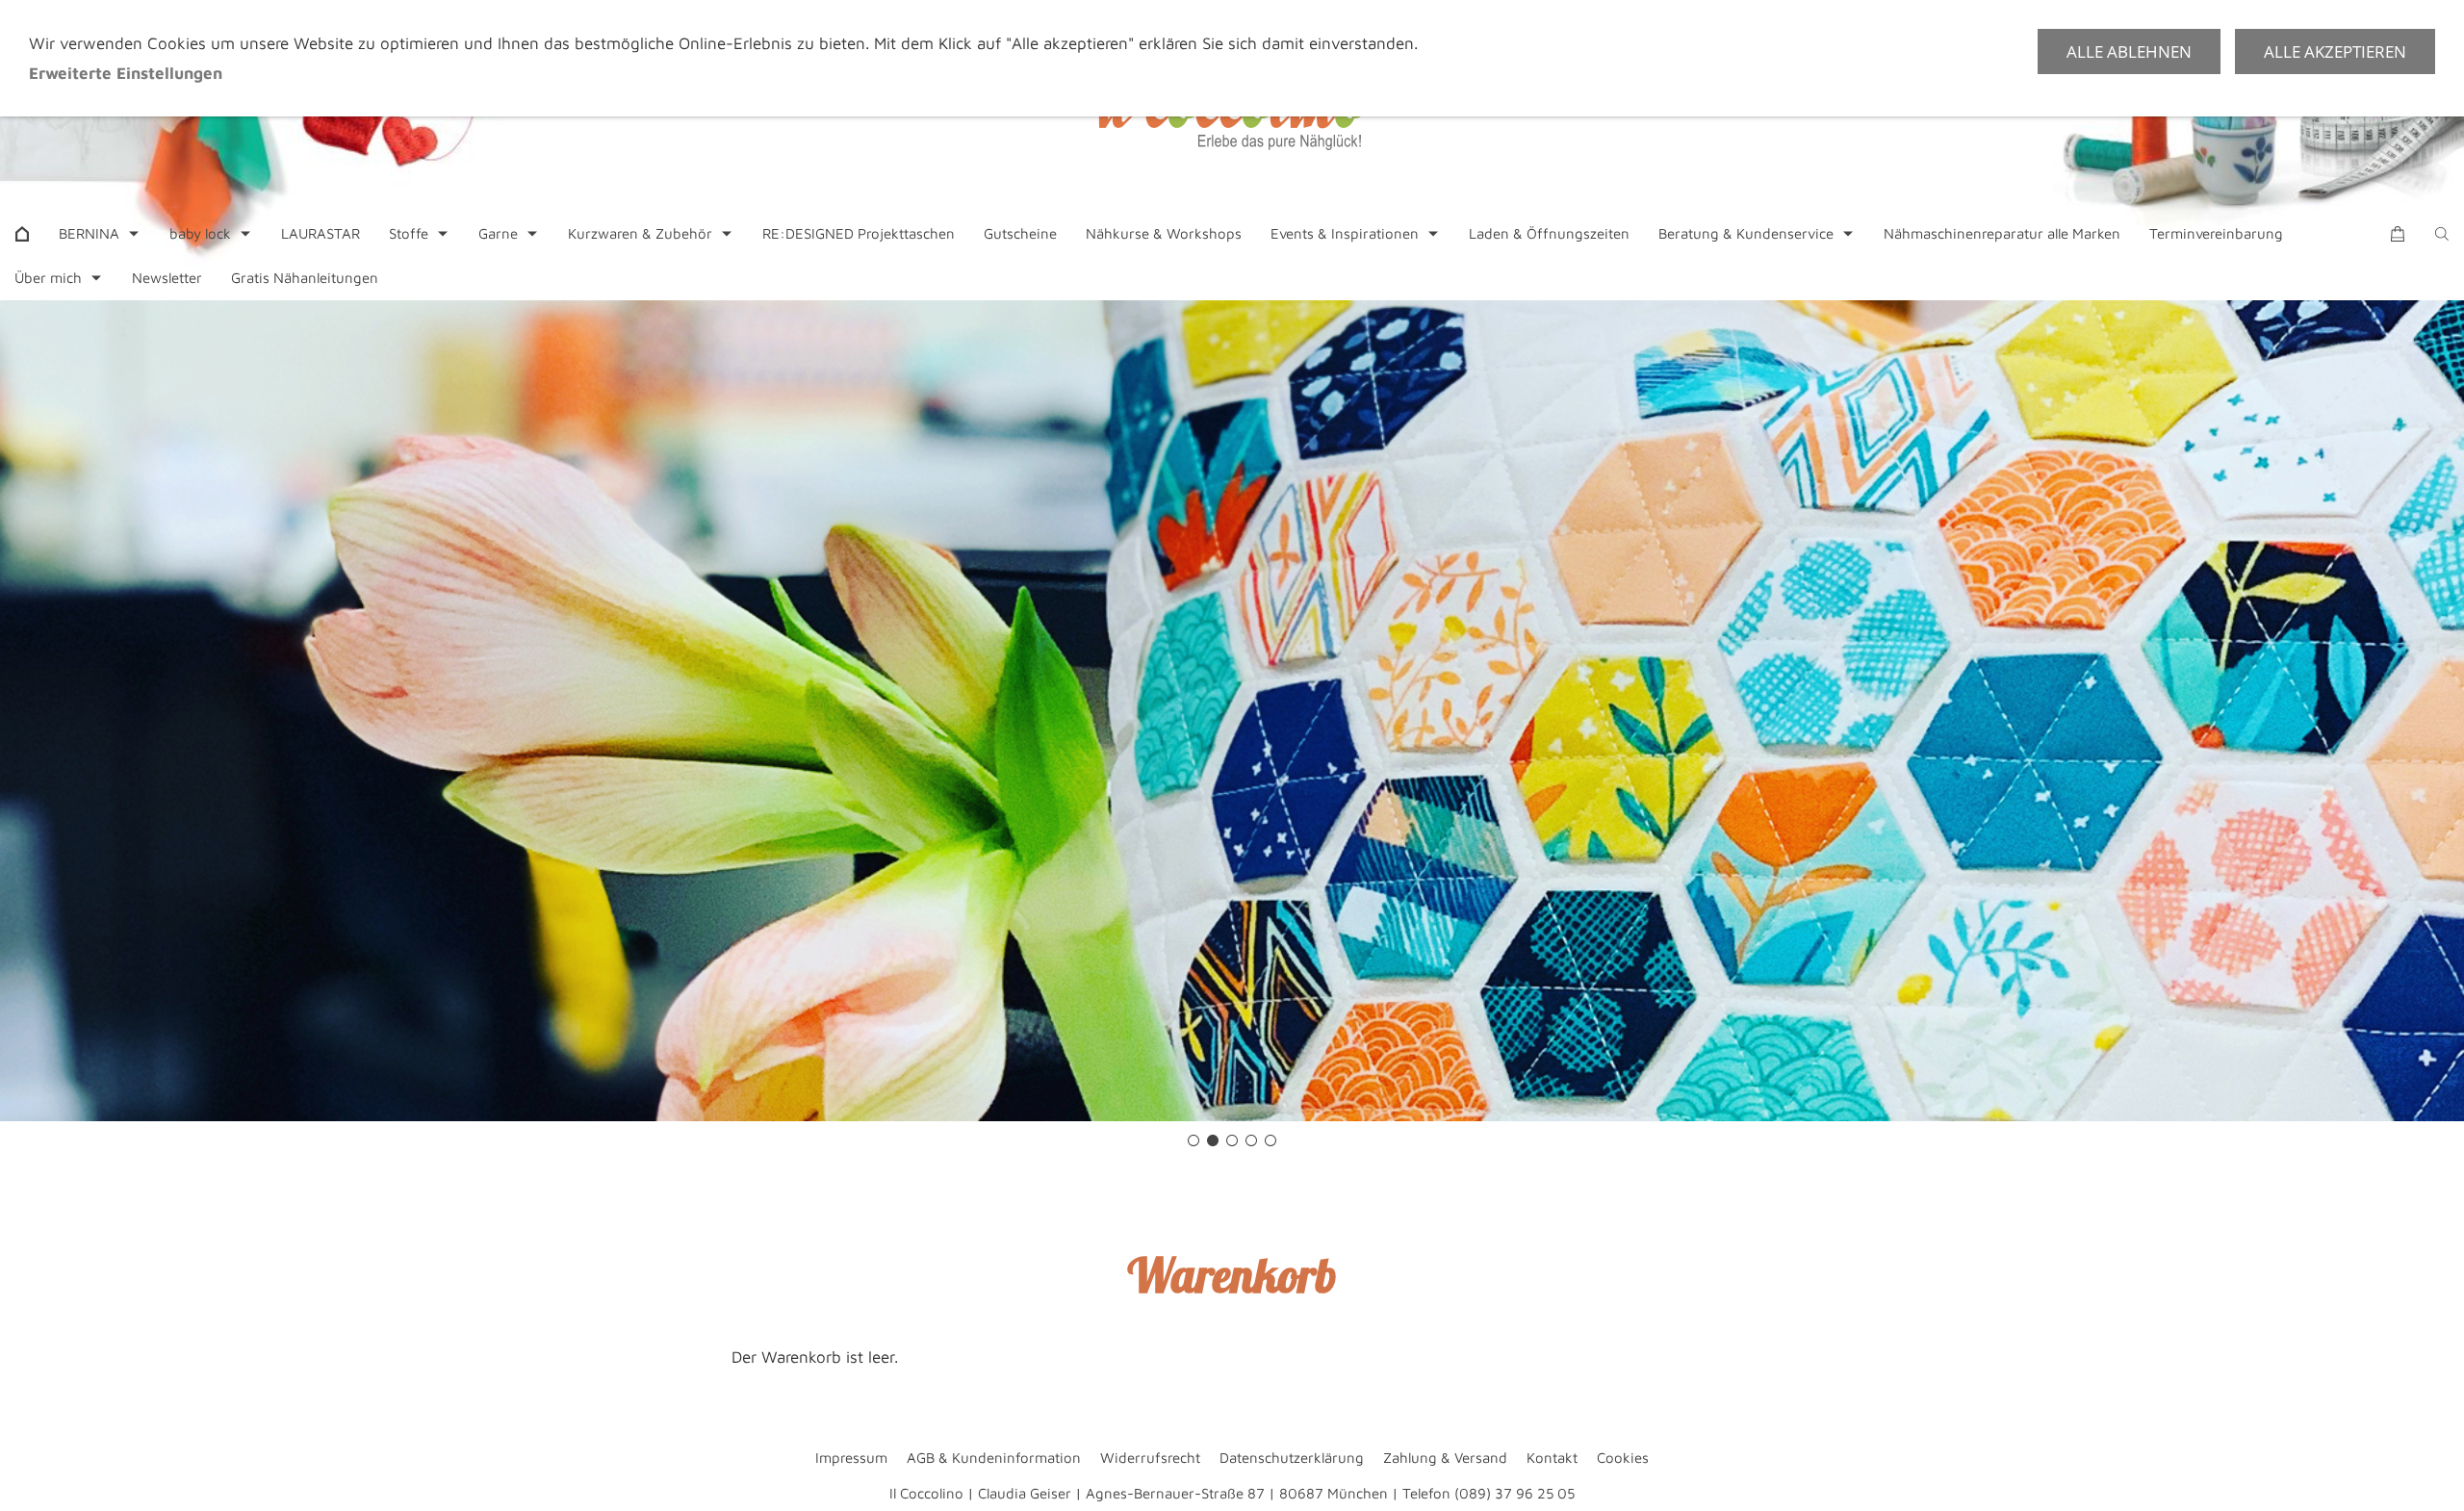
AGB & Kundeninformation (994, 1458)
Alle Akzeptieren (2335, 51)
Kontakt (1552, 1458)
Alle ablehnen (2129, 51)
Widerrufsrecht (1150, 1458)
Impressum (851, 1458)
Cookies (1623, 1458)
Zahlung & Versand (1445, 1458)
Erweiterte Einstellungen (126, 73)
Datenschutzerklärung (1292, 1458)
